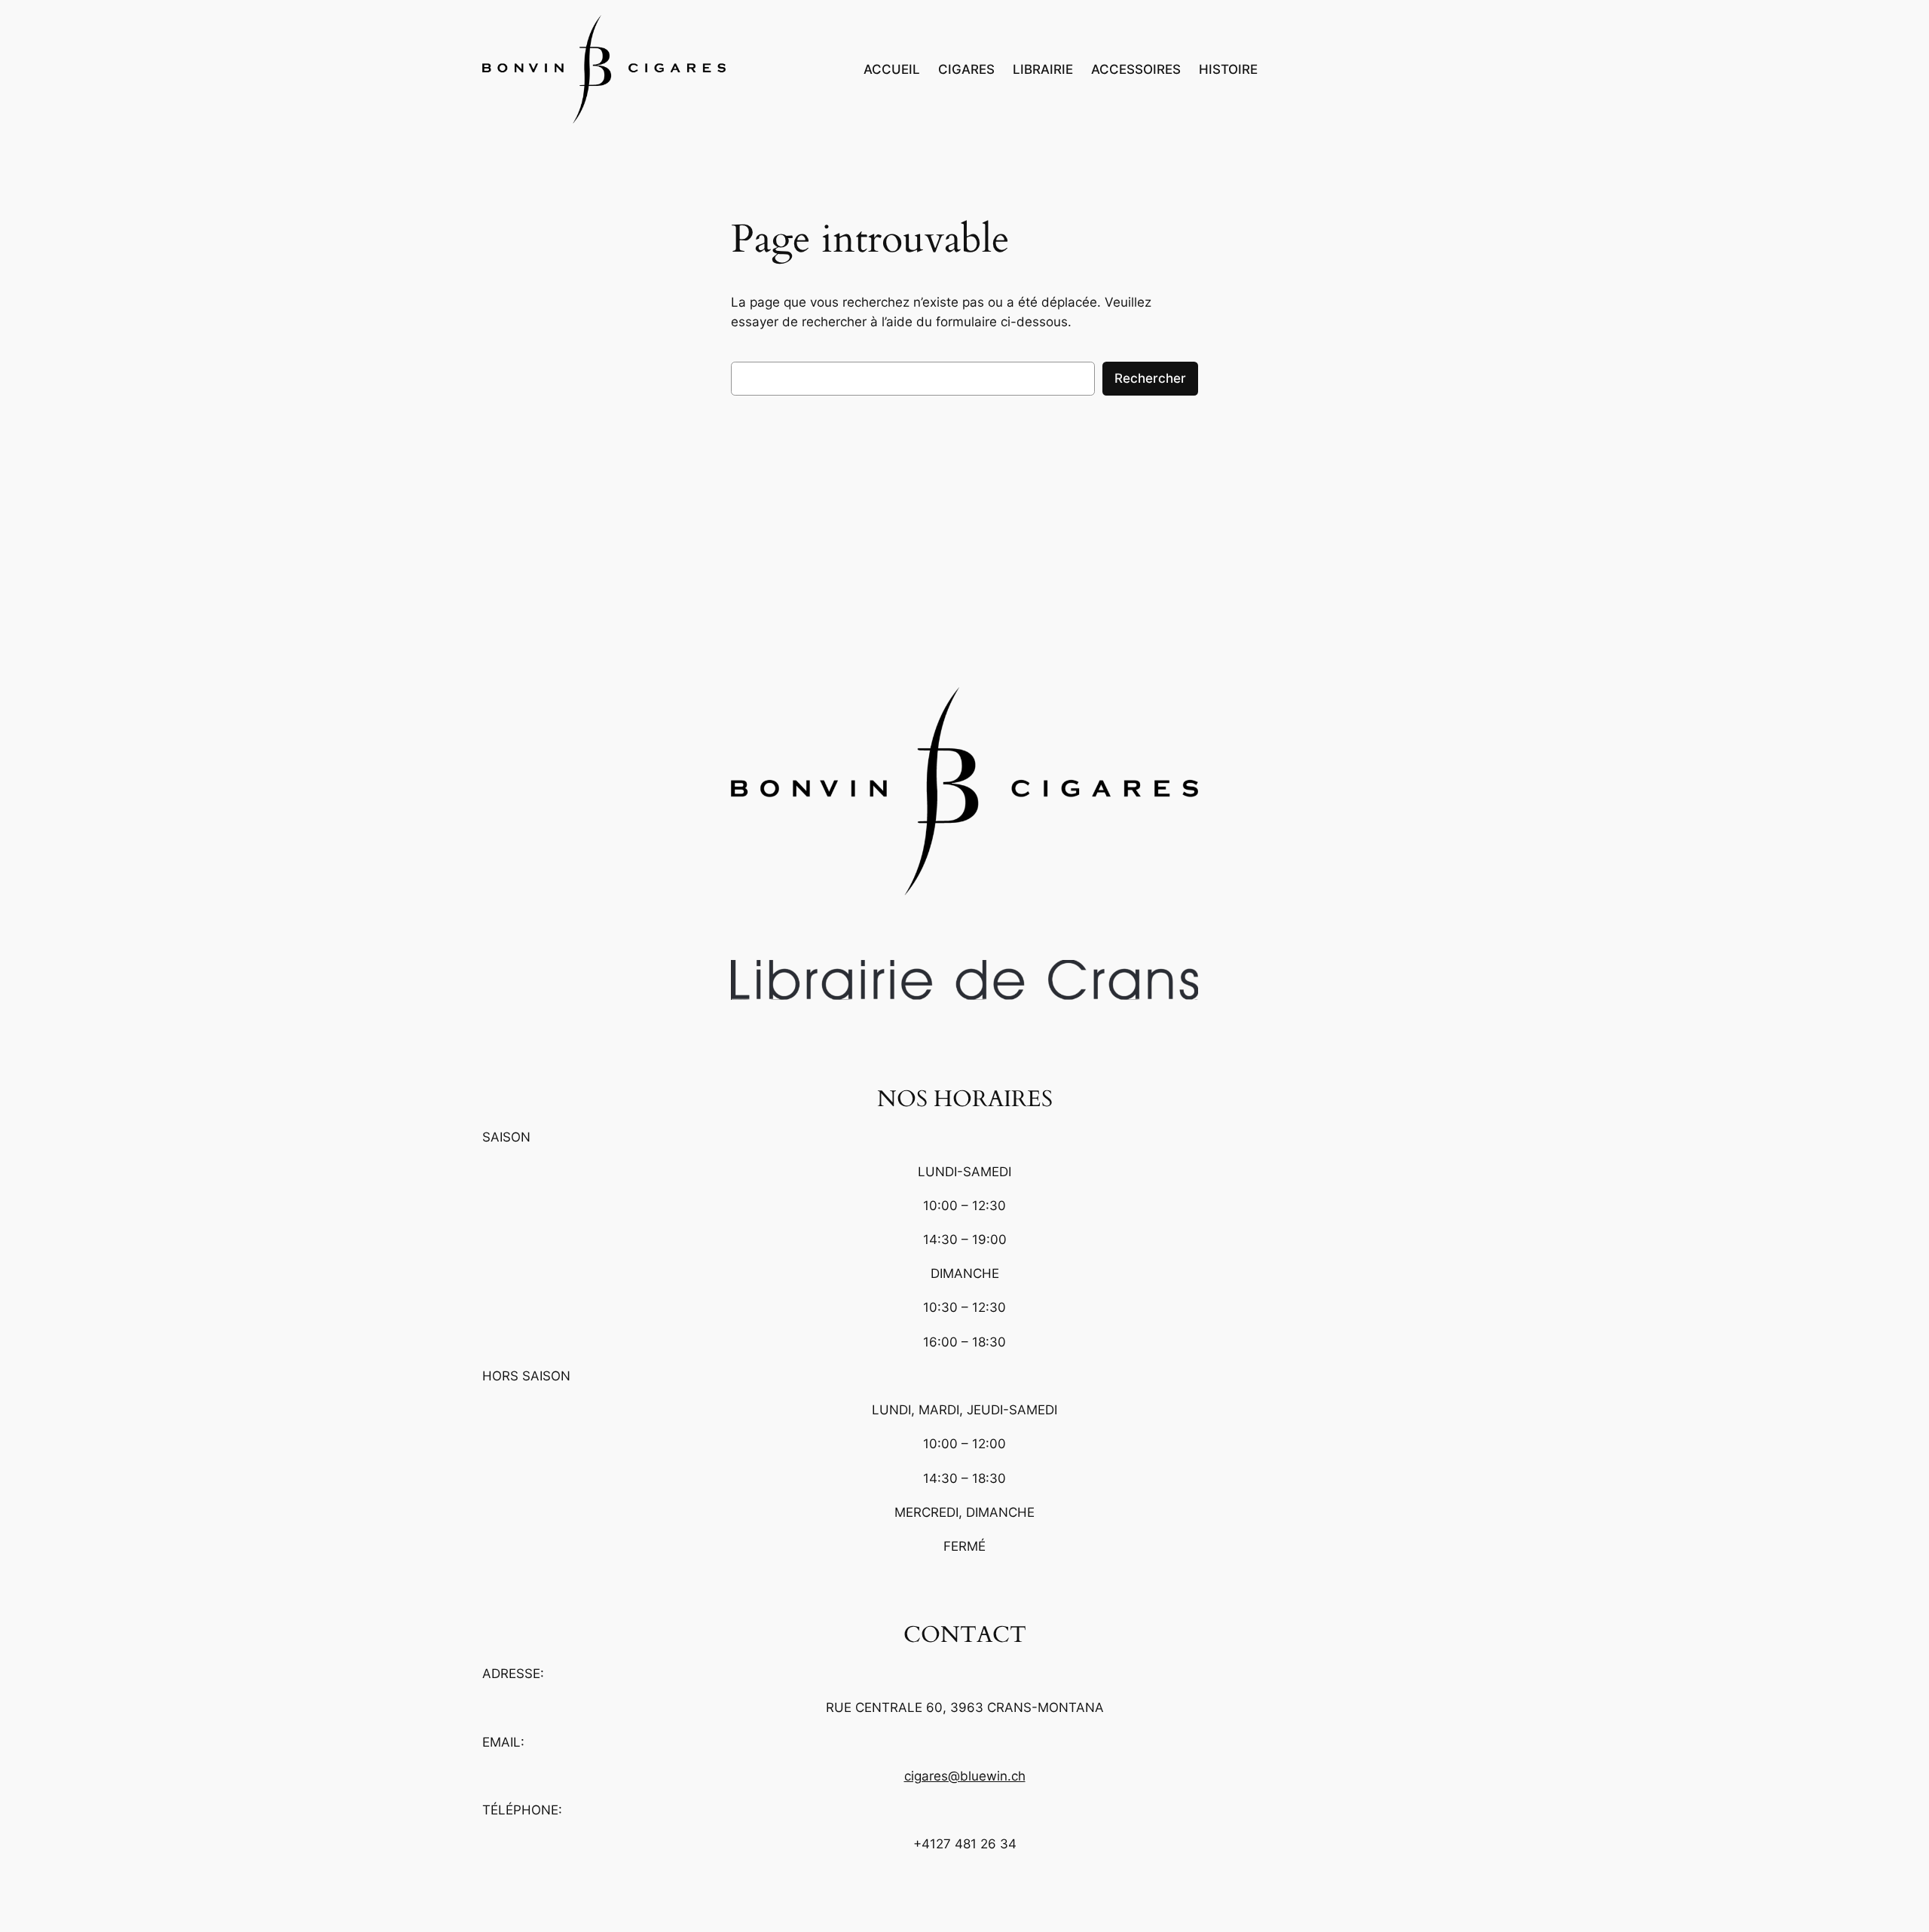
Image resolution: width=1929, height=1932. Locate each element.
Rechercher (1150, 378)
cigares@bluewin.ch (965, 1776)
